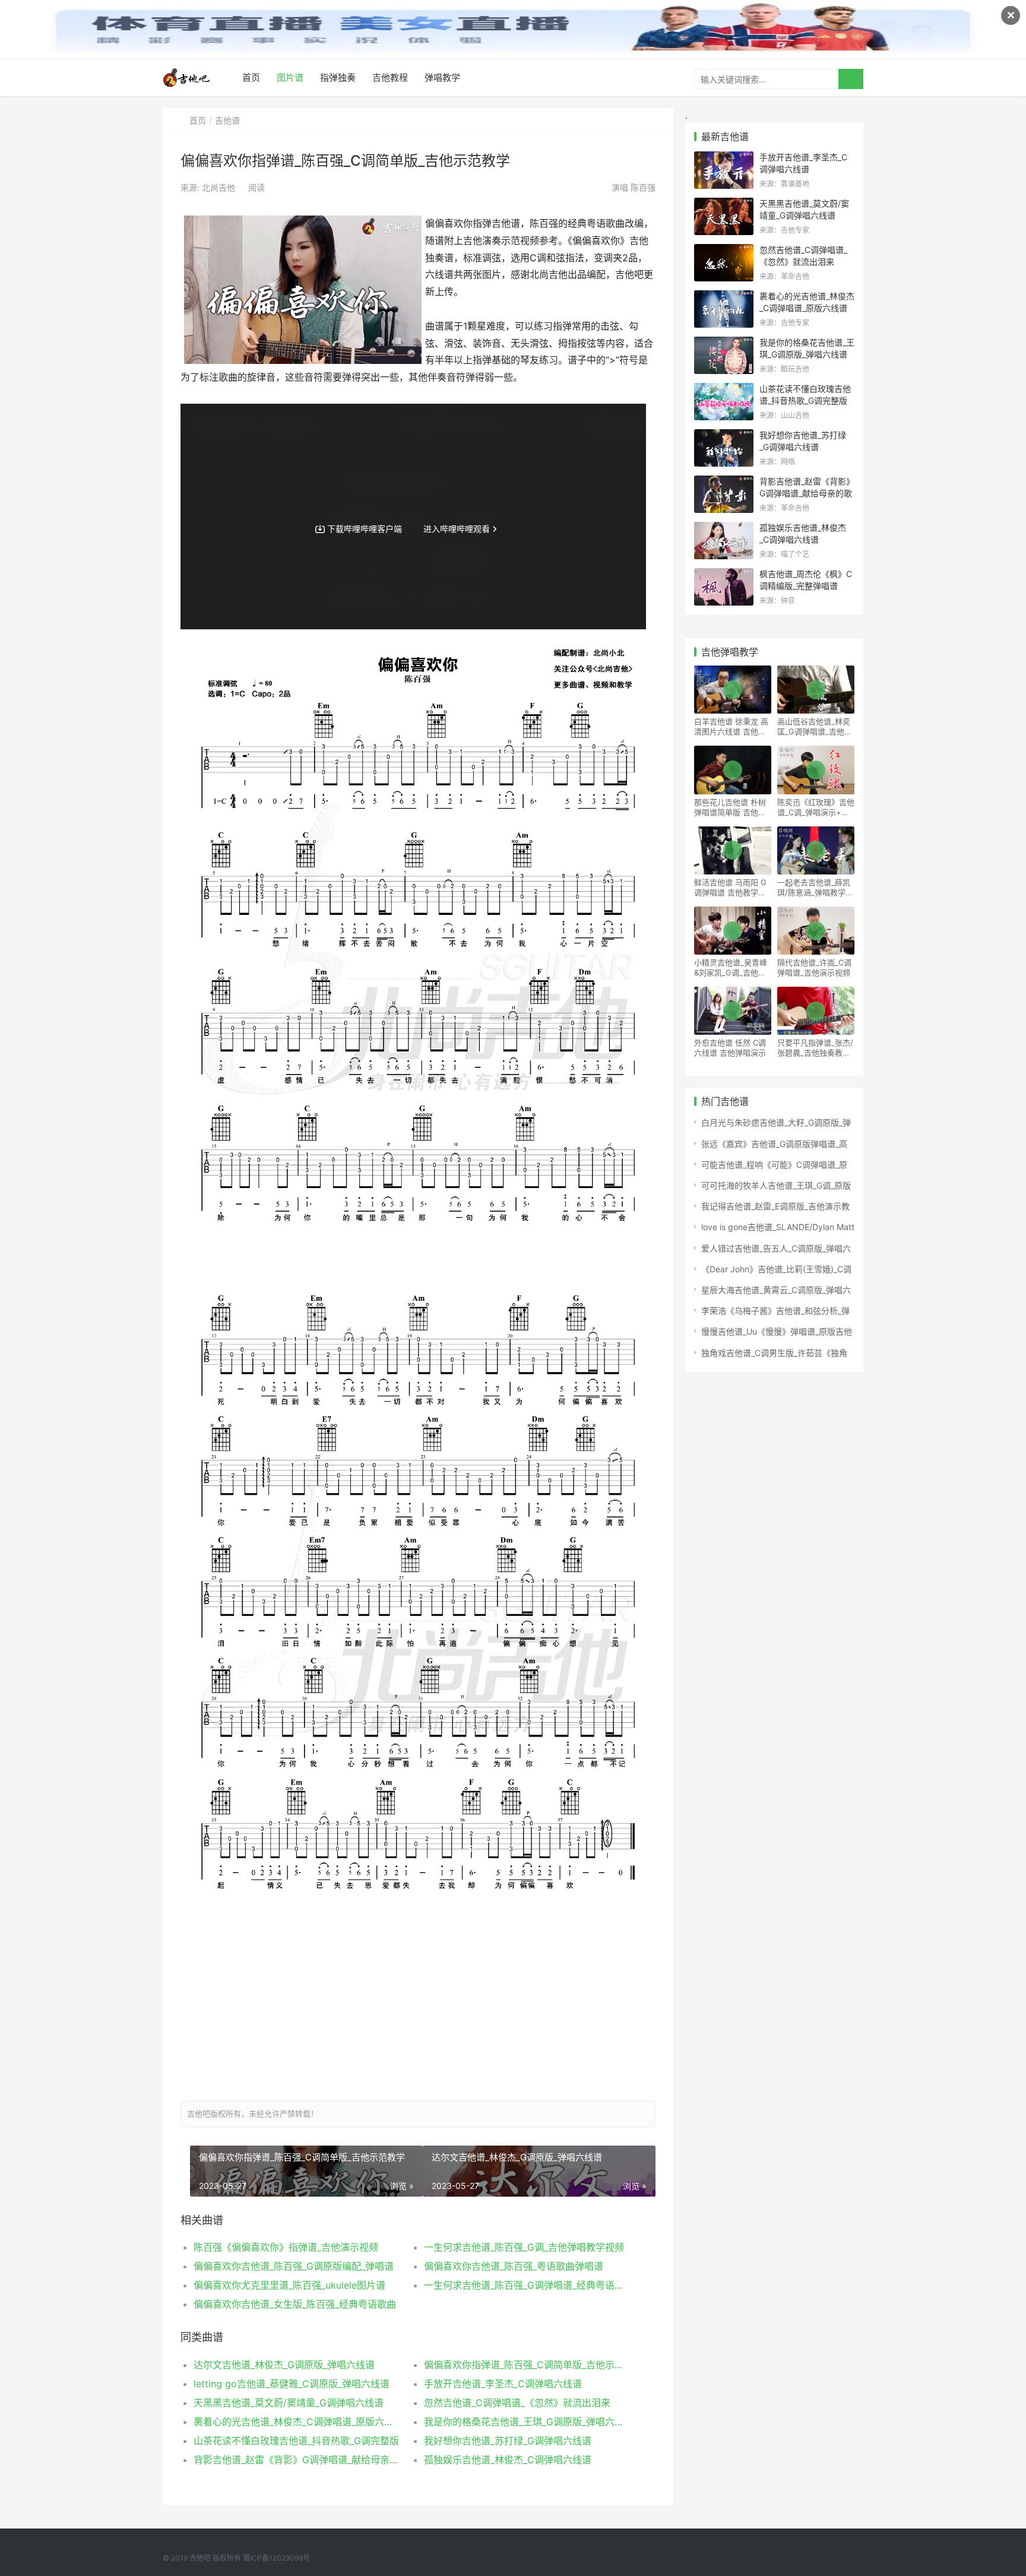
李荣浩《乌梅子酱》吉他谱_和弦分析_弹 (775, 1311)
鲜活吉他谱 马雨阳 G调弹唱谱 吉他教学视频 (730, 888)
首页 (251, 77)
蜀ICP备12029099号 (276, 2558)
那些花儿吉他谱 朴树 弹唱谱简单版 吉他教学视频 (730, 807)
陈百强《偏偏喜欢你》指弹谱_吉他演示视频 (286, 2247)
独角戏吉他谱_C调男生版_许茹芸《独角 (774, 1353)
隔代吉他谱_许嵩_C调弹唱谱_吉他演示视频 (814, 967)
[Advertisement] (418, 2008)
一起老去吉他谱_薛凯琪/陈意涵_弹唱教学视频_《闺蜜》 (815, 888)
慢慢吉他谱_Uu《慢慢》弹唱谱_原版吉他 (777, 1331)
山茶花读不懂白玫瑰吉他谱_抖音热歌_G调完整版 (296, 2441)
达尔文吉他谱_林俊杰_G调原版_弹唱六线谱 (284, 2365)
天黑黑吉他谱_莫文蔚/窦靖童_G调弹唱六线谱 (289, 2403)
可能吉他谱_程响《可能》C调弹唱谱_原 (774, 1165)
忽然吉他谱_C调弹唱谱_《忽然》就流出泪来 (517, 2403)
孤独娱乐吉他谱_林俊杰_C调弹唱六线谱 (508, 2460)
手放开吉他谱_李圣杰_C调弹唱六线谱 (503, 2384)
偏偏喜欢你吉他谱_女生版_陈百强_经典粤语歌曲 (295, 2304)
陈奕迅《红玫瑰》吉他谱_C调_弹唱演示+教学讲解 (816, 807)
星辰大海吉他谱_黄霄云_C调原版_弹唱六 (776, 1290)
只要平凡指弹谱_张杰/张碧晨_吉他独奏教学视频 (815, 1048)
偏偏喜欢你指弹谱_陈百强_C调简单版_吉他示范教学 (528, 2365)
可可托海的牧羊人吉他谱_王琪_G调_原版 (776, 1185)
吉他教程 (390, 77)
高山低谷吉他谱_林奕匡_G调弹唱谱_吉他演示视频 (815, 727)
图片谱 (290, 77)
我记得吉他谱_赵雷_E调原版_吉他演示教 (775, 1206)
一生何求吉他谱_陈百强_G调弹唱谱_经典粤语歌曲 (528, 2285)
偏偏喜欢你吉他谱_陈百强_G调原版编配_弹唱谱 (294, 2266)
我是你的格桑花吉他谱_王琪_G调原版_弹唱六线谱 (528, 2422)
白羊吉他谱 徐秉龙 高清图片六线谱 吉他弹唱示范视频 (731, 727)
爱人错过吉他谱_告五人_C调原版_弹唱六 (776, 1248)
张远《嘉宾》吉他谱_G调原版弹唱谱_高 (774, 1144)
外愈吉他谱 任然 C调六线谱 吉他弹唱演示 (730, 1048)
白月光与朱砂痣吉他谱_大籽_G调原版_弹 (776, 1122)
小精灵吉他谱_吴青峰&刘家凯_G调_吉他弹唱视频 (731, 968)
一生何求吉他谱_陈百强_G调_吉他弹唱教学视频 (524, 2247)
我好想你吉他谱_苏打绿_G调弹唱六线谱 (508, 2441)
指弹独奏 (338, 77)
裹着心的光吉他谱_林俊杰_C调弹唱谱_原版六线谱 (297, 2422)
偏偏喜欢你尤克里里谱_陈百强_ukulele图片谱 (289, 2285)
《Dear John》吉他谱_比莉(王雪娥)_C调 (776, 1269)
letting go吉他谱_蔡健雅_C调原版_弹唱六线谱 (292, 2384)
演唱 (632, 187)
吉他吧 (200, 2558)
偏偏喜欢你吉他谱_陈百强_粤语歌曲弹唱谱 (514, 2266)
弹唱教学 (442, 77)
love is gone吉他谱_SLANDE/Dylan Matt (778, 1227)
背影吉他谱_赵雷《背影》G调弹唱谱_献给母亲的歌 (297, 2460)
